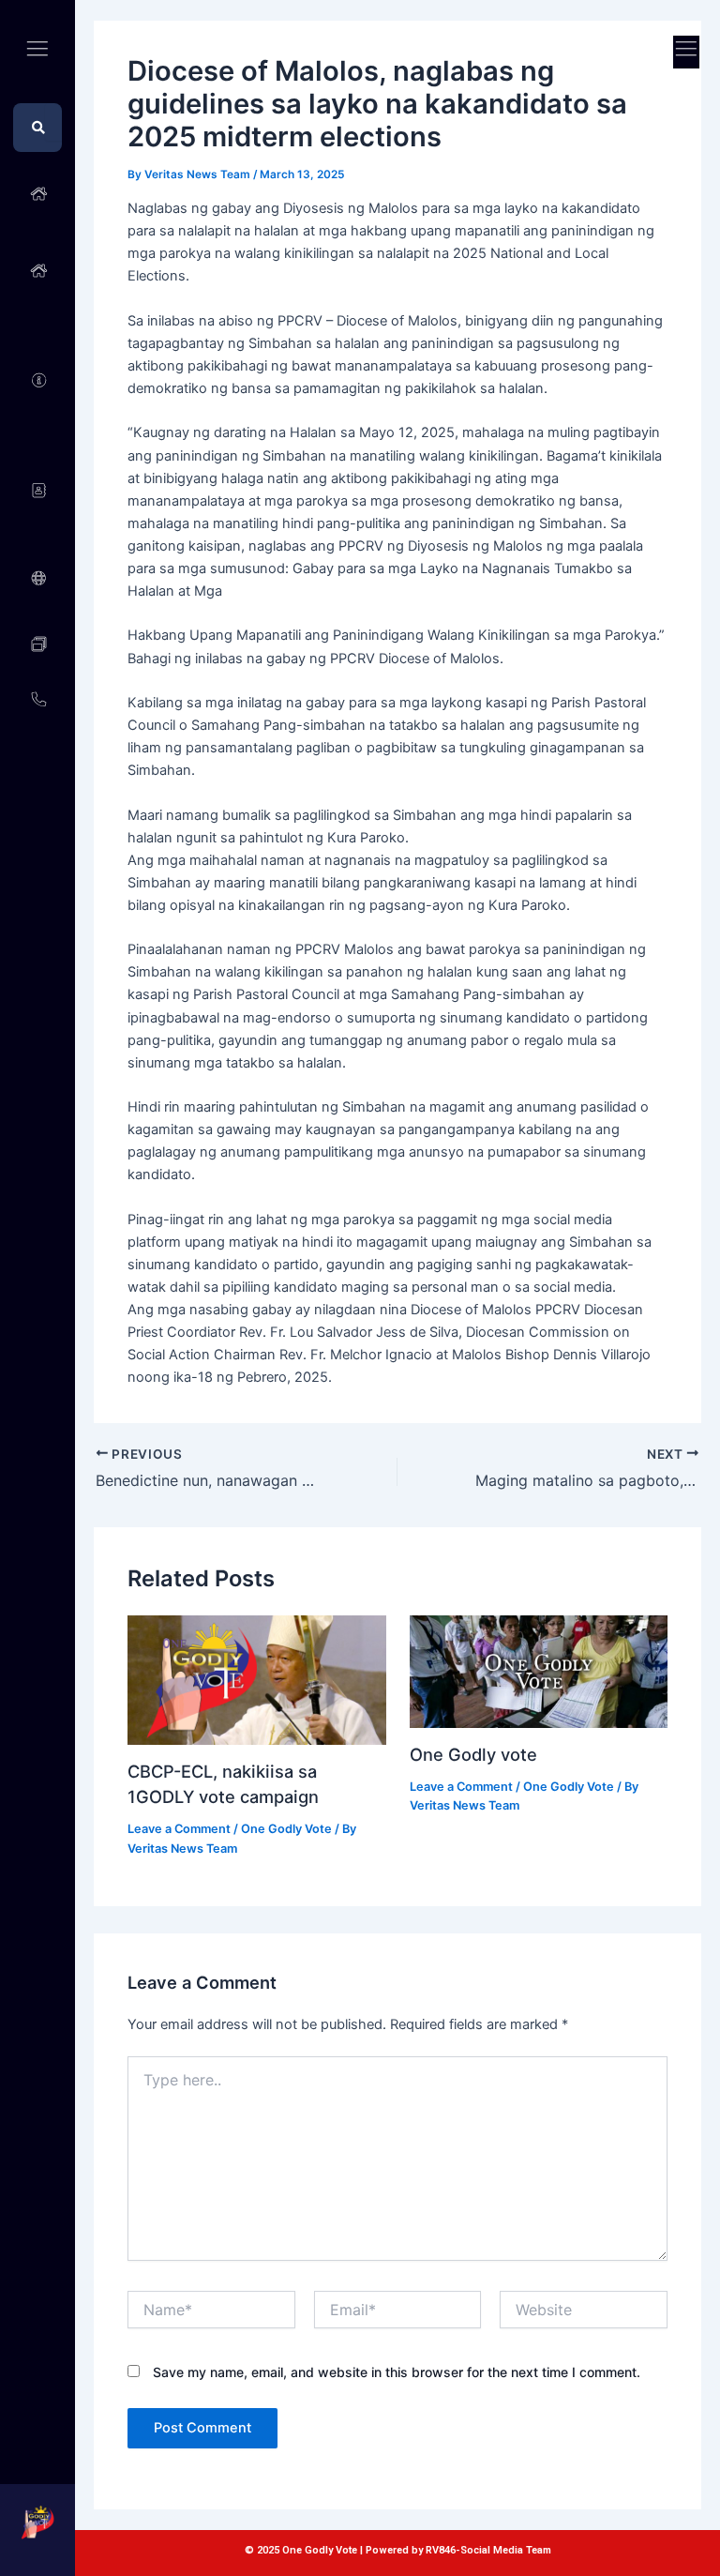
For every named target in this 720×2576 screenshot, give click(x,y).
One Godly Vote (286, 1829)
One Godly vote (473, 1754)
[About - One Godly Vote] (37, 380)
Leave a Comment (179, 1829)
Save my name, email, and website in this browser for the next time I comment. (397, 2372)
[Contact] (37, 699)
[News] (37, 644)
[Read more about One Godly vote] (539, 1671)
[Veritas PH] (37, 578)
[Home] (37, 194)
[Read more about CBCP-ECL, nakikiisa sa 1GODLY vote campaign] (256, 1679)
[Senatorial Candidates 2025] (37, 490)
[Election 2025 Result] (37, 271)
